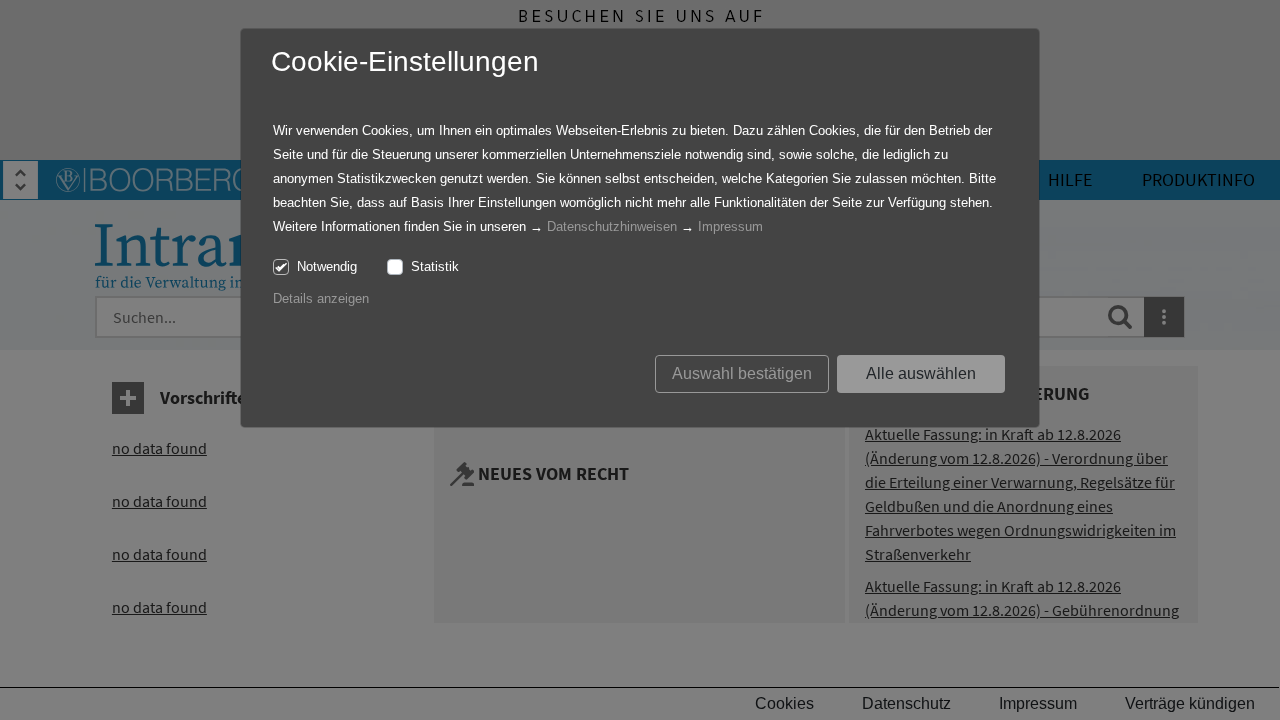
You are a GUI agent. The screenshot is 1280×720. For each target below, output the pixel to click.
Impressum (730, 226)
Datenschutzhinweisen (612, 226)
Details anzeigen (321, 298)
